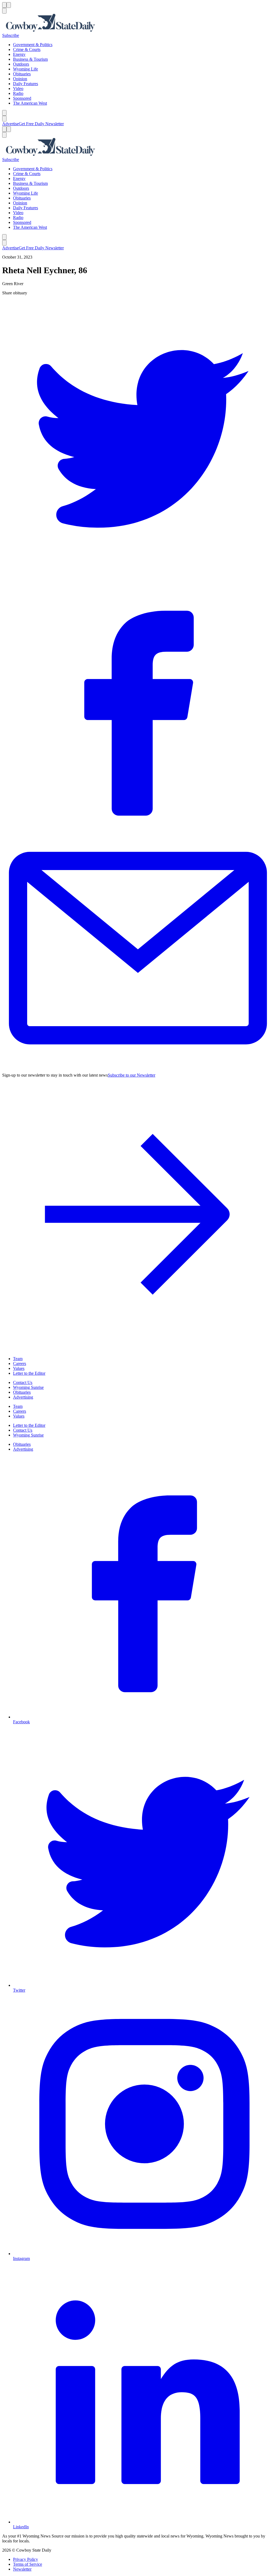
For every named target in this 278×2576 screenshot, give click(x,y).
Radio (18, 93)
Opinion (20, 79)
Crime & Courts (27, 49)
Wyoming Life (26, 69)
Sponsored (22, 98)
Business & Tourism (30, 59)
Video (18, 88)
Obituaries (22, 74)
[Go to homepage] (139, 23)
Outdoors (21, 64)
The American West (30, 103)
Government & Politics (33, 45)
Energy (19, 54)
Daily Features (26, 84)
